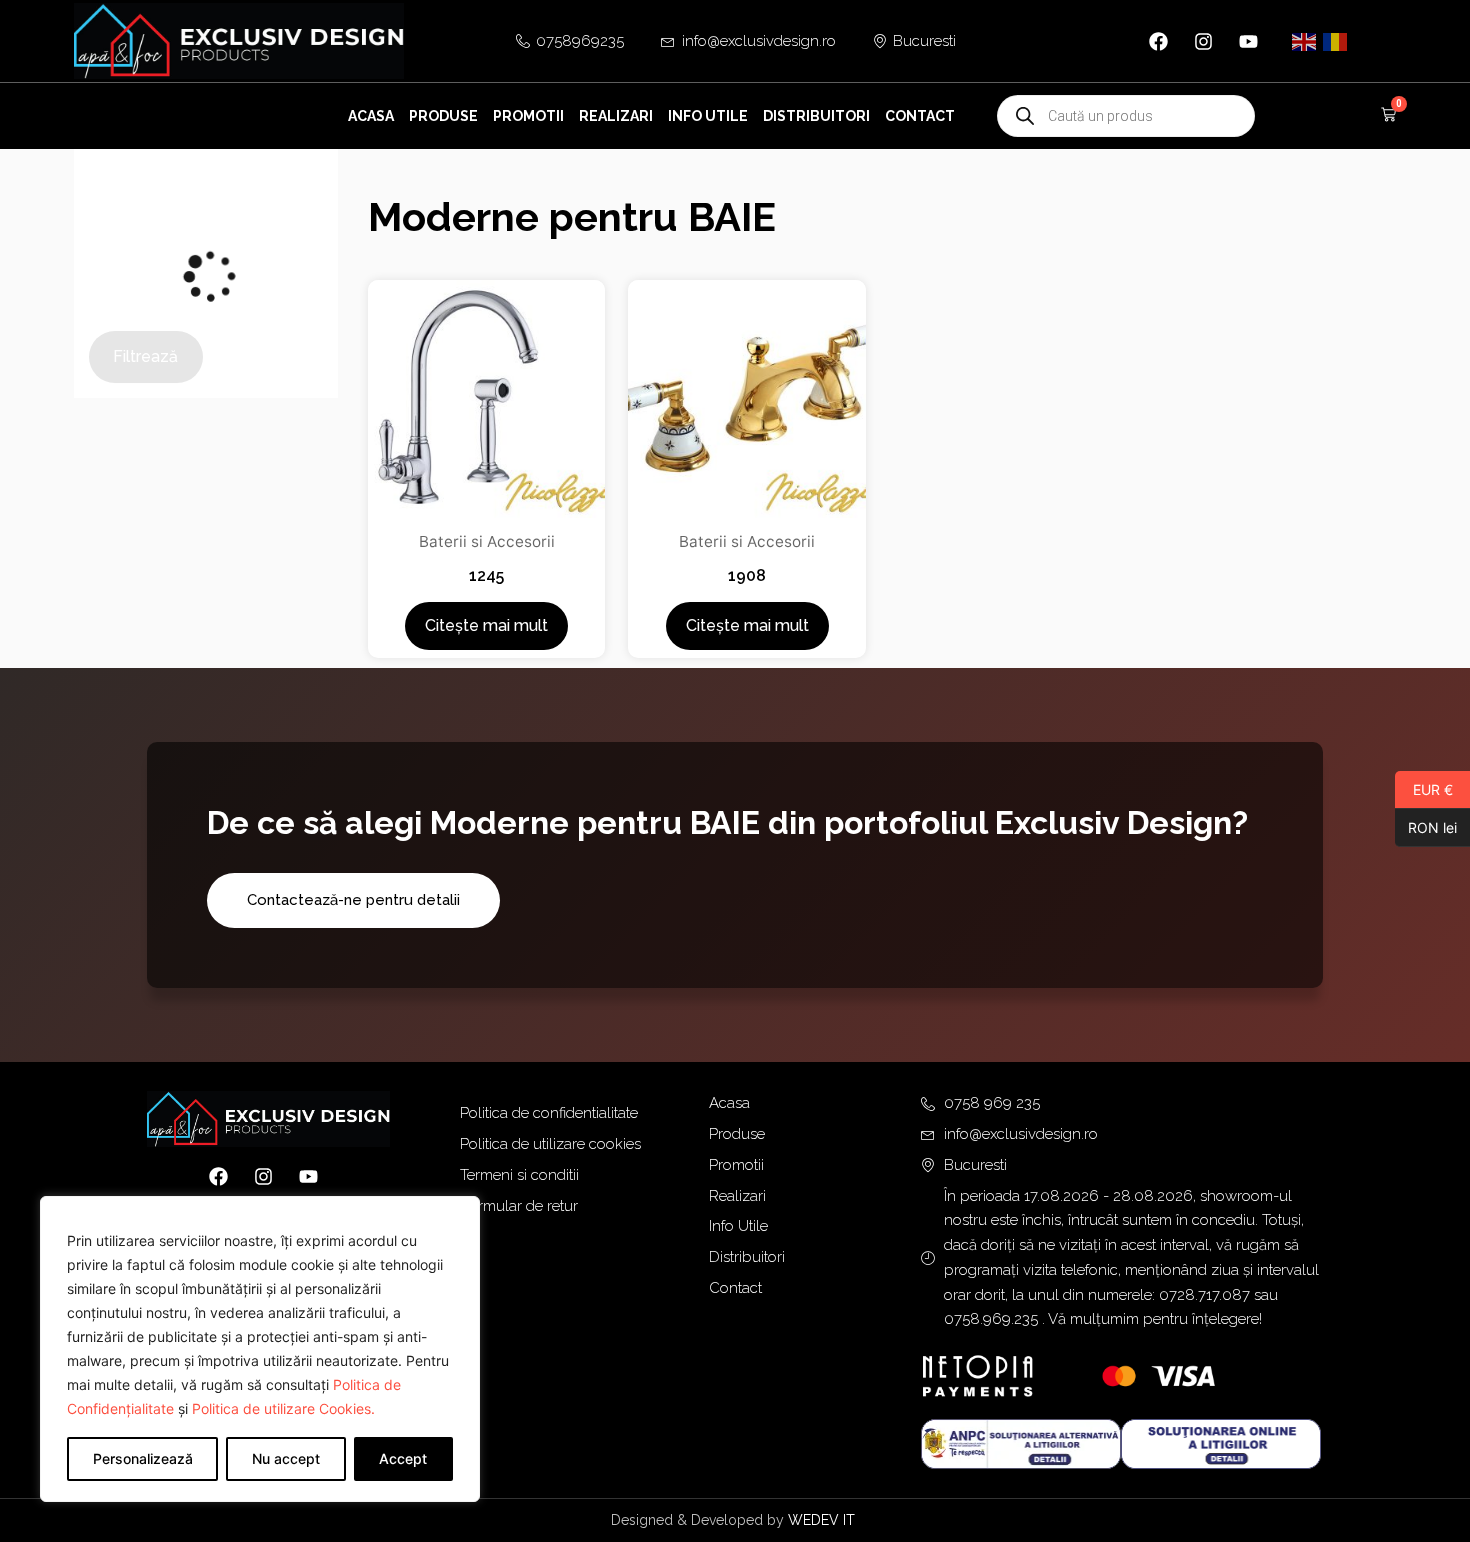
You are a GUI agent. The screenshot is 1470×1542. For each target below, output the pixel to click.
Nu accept (286, 1458)
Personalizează (143, 1458)
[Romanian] (1336, 40)
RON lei (1426, 827)
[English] (1305, 40)
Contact (920, 116)
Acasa (371, 116)
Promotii (528, 116)
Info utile (708, 116)
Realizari (616, 116)
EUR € (1424, 789)
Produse (443, 116)
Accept (403, 1458)
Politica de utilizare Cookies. (283, 1408)
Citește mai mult (486, 625)
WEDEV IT (823, 1520)
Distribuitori (816, 116)
